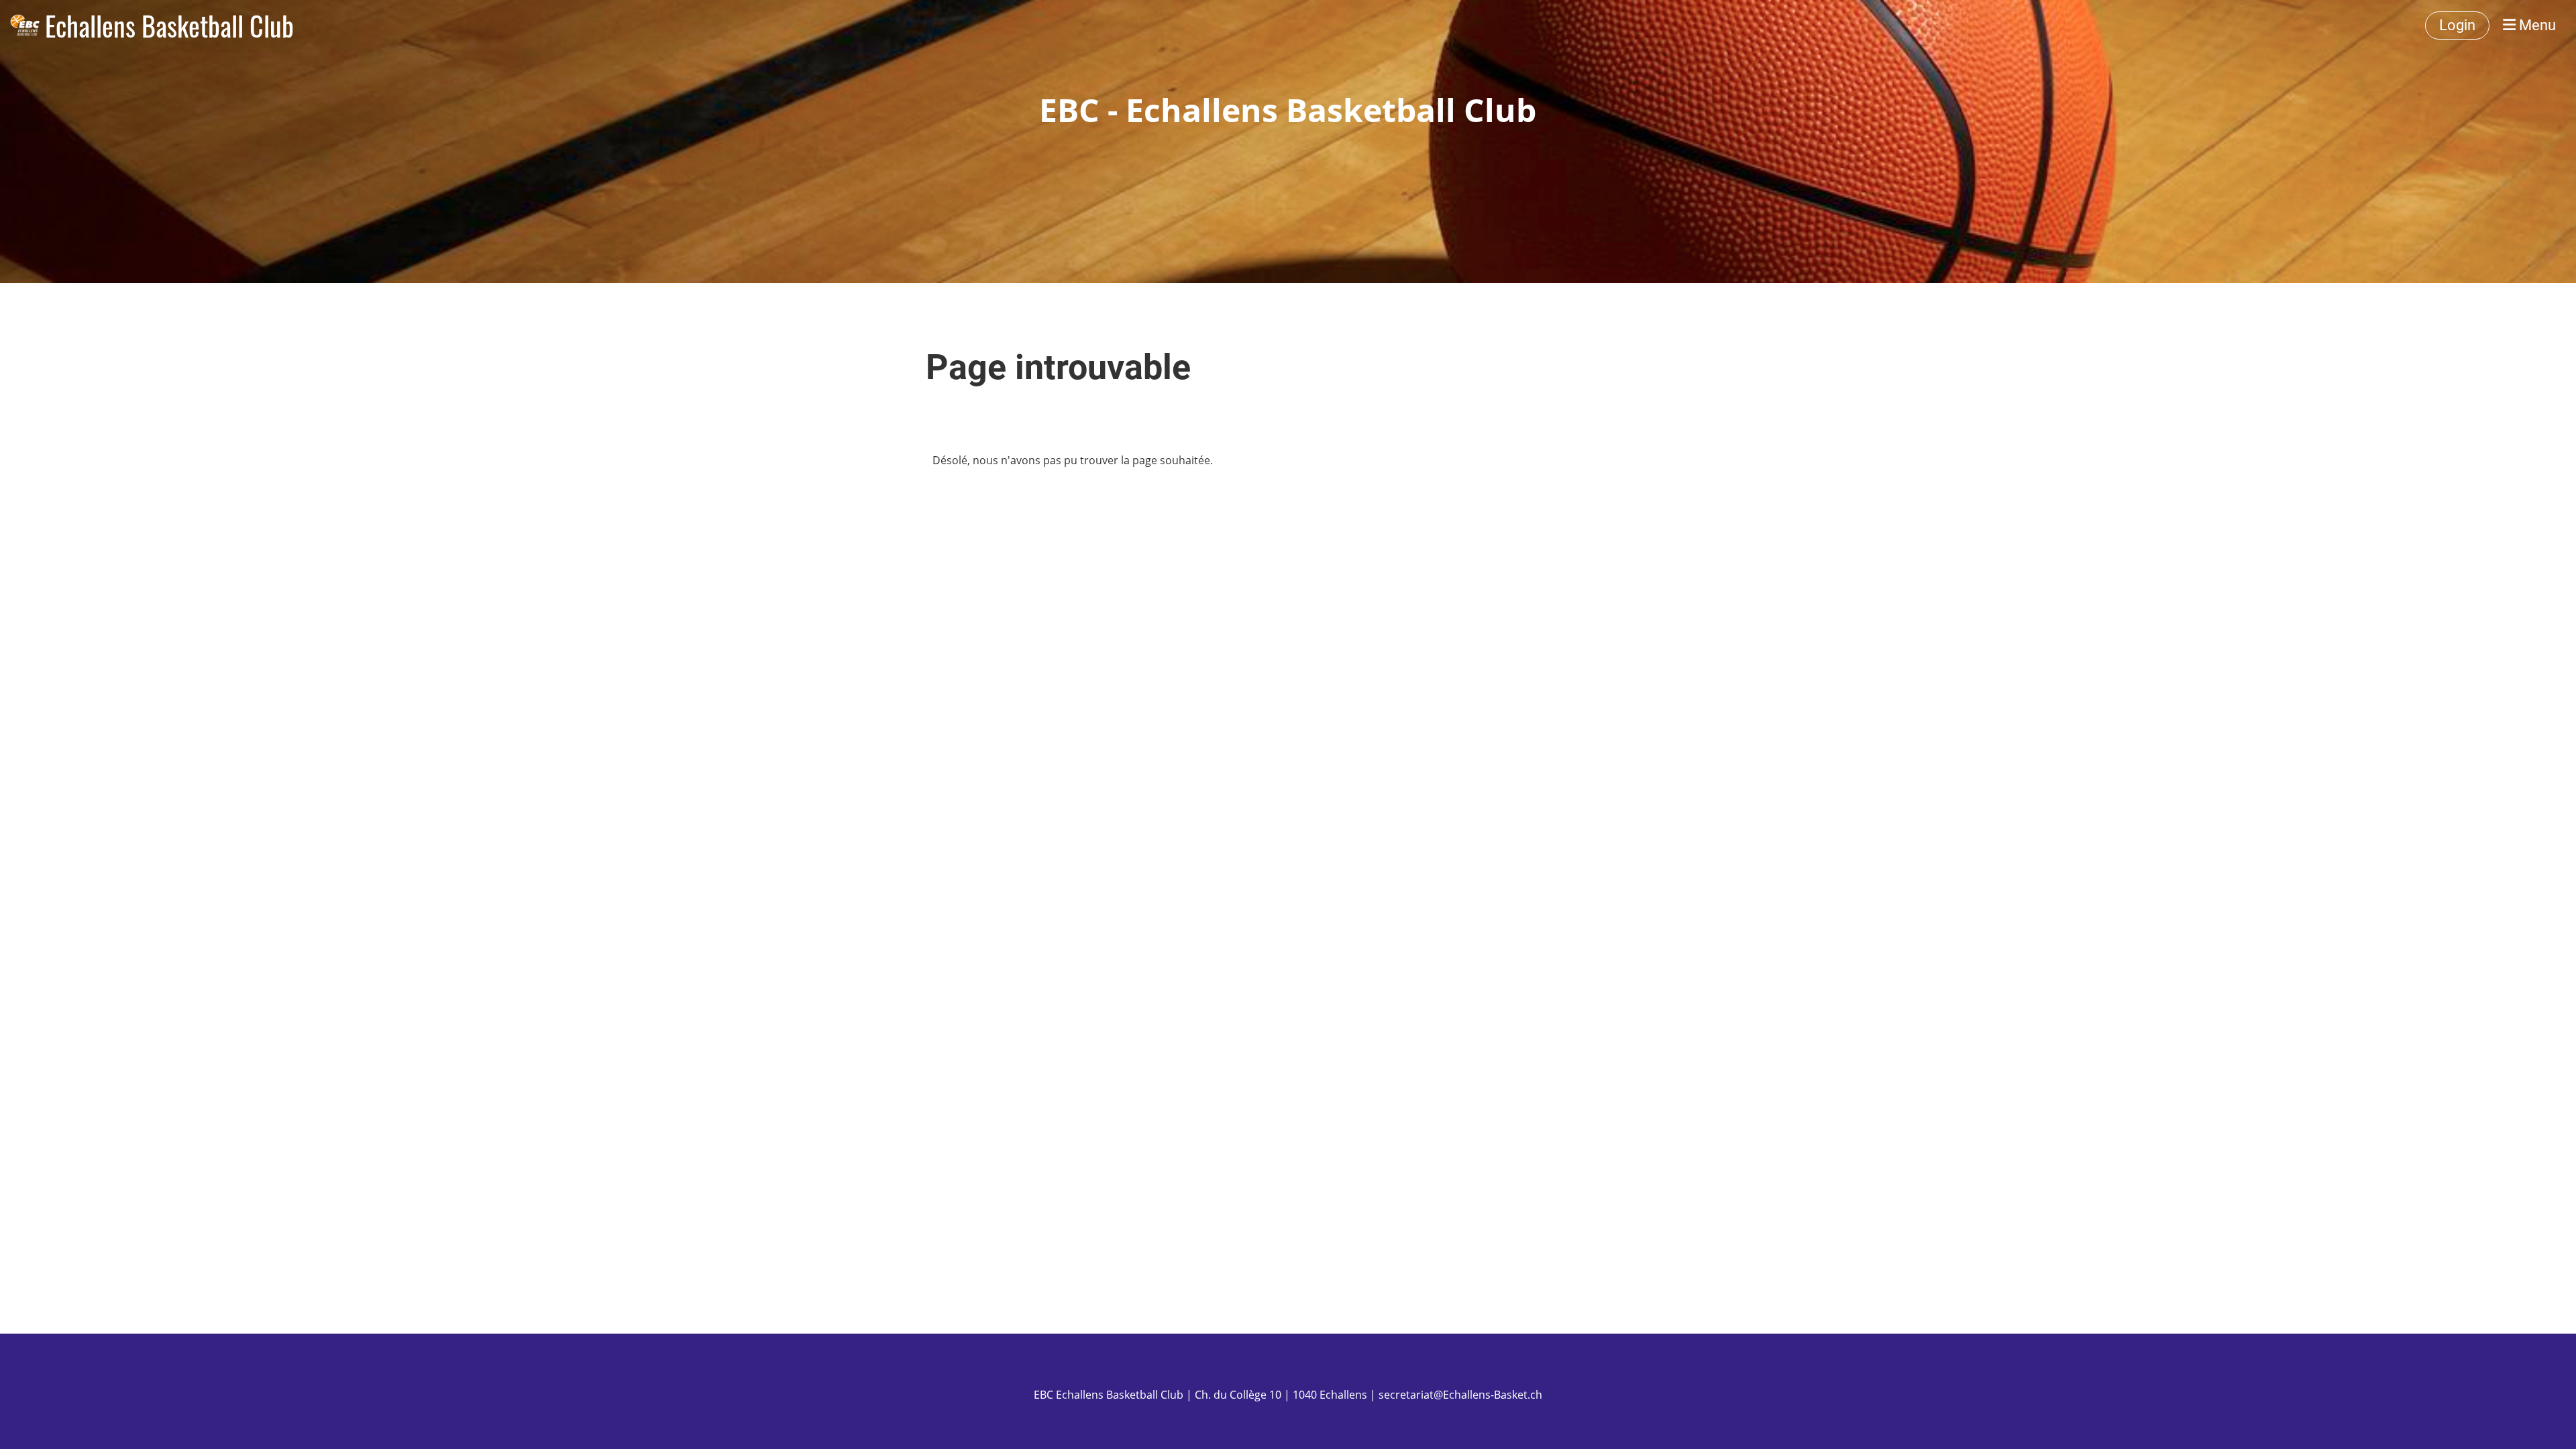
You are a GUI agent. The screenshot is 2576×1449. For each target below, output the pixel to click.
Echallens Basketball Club (169, 25)
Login (2457, 25)
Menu (2536, 25)
